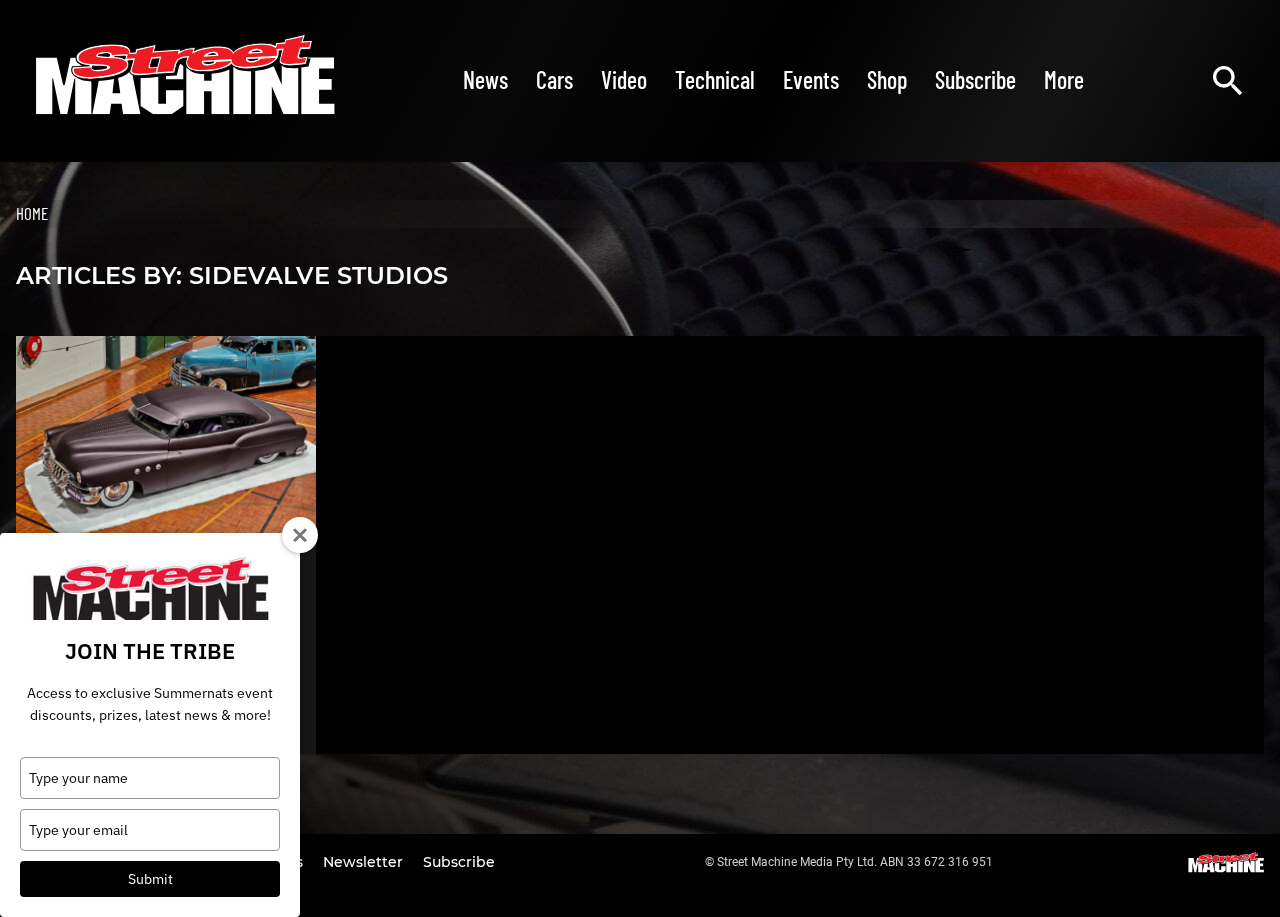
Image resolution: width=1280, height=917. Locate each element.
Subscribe (975, 79)
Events (811, 79)
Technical (715, 79)
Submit (150, 879)
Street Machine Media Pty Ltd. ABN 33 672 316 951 (855, 862)
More (1064, 79)
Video (624, 79)
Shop (887, 79)
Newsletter (365, 862)
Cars (554, 79)
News (485, 79)
